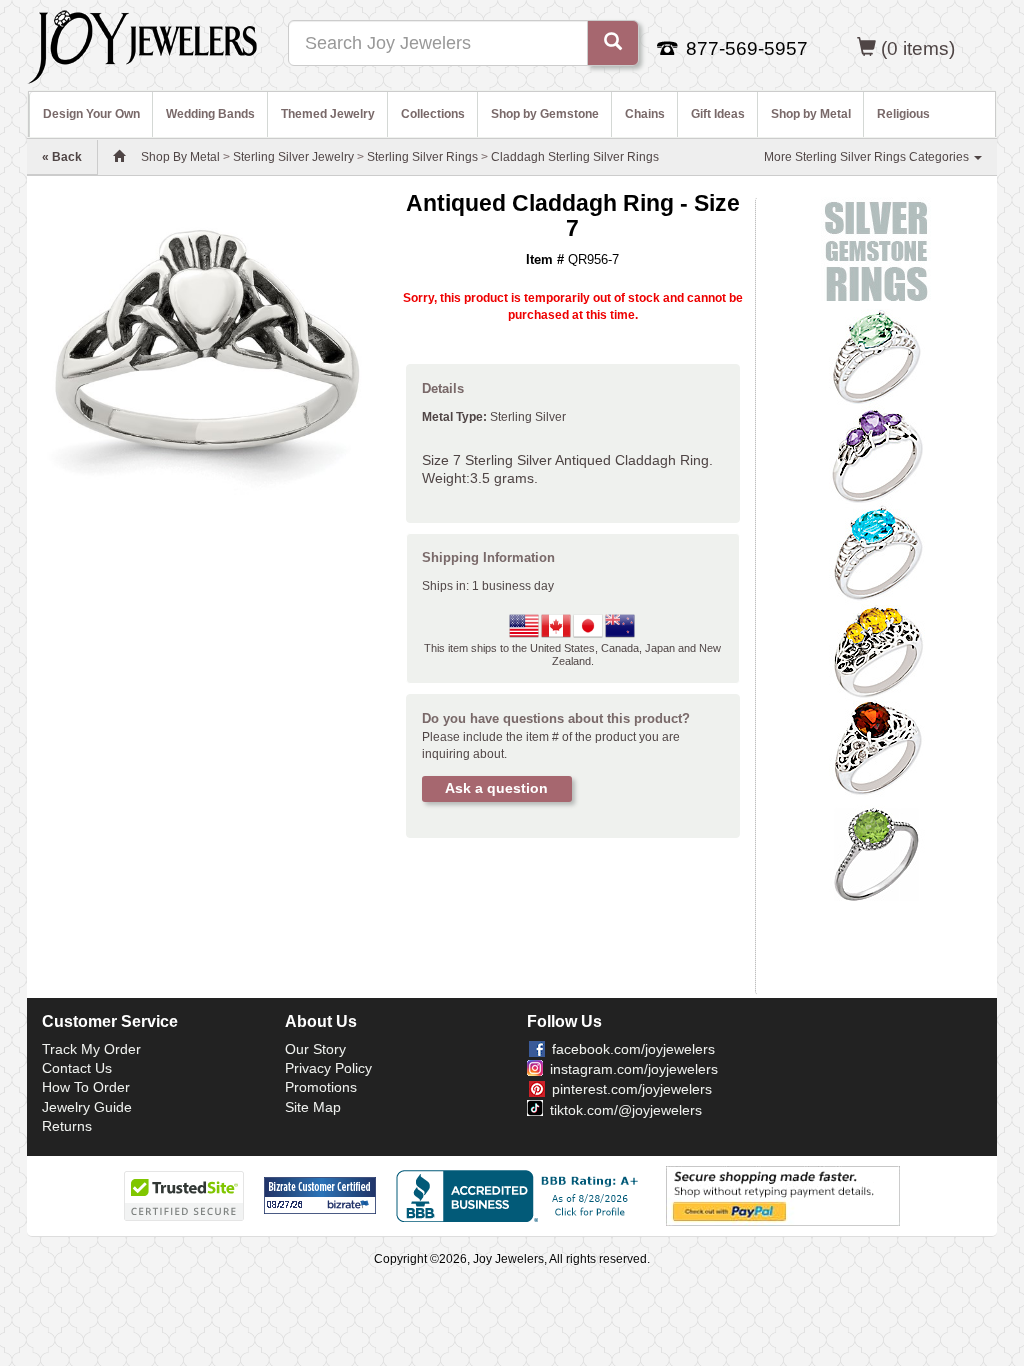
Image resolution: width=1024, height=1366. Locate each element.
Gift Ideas (718, 114)
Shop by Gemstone (545, 114)
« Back (62, 157)
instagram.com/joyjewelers (634, 1069)
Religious (903, 114)
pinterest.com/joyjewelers (632, 1089)
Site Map (313, 1107)
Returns (67, 1126)
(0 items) (918, 48)
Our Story (315, 1049)
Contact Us (77, 1068)
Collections (433, 114)
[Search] (613, 43)
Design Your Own (91, 114)
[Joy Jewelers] (142, 44)
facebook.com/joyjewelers (633, 1049)
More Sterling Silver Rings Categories (868, 157)
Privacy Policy (328, 1068)
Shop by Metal (811, 114)
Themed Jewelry (328, 114)
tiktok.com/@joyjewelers (626, 1110)
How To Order (86, 1087)
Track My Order (91, 1049)
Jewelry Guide (87, 1107)
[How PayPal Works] (783, 1195)
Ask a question (496, 788)
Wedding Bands (210, 114)
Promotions (321, 1087)
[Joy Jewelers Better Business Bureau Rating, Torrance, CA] (521, 1196)
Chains (645, 114)
